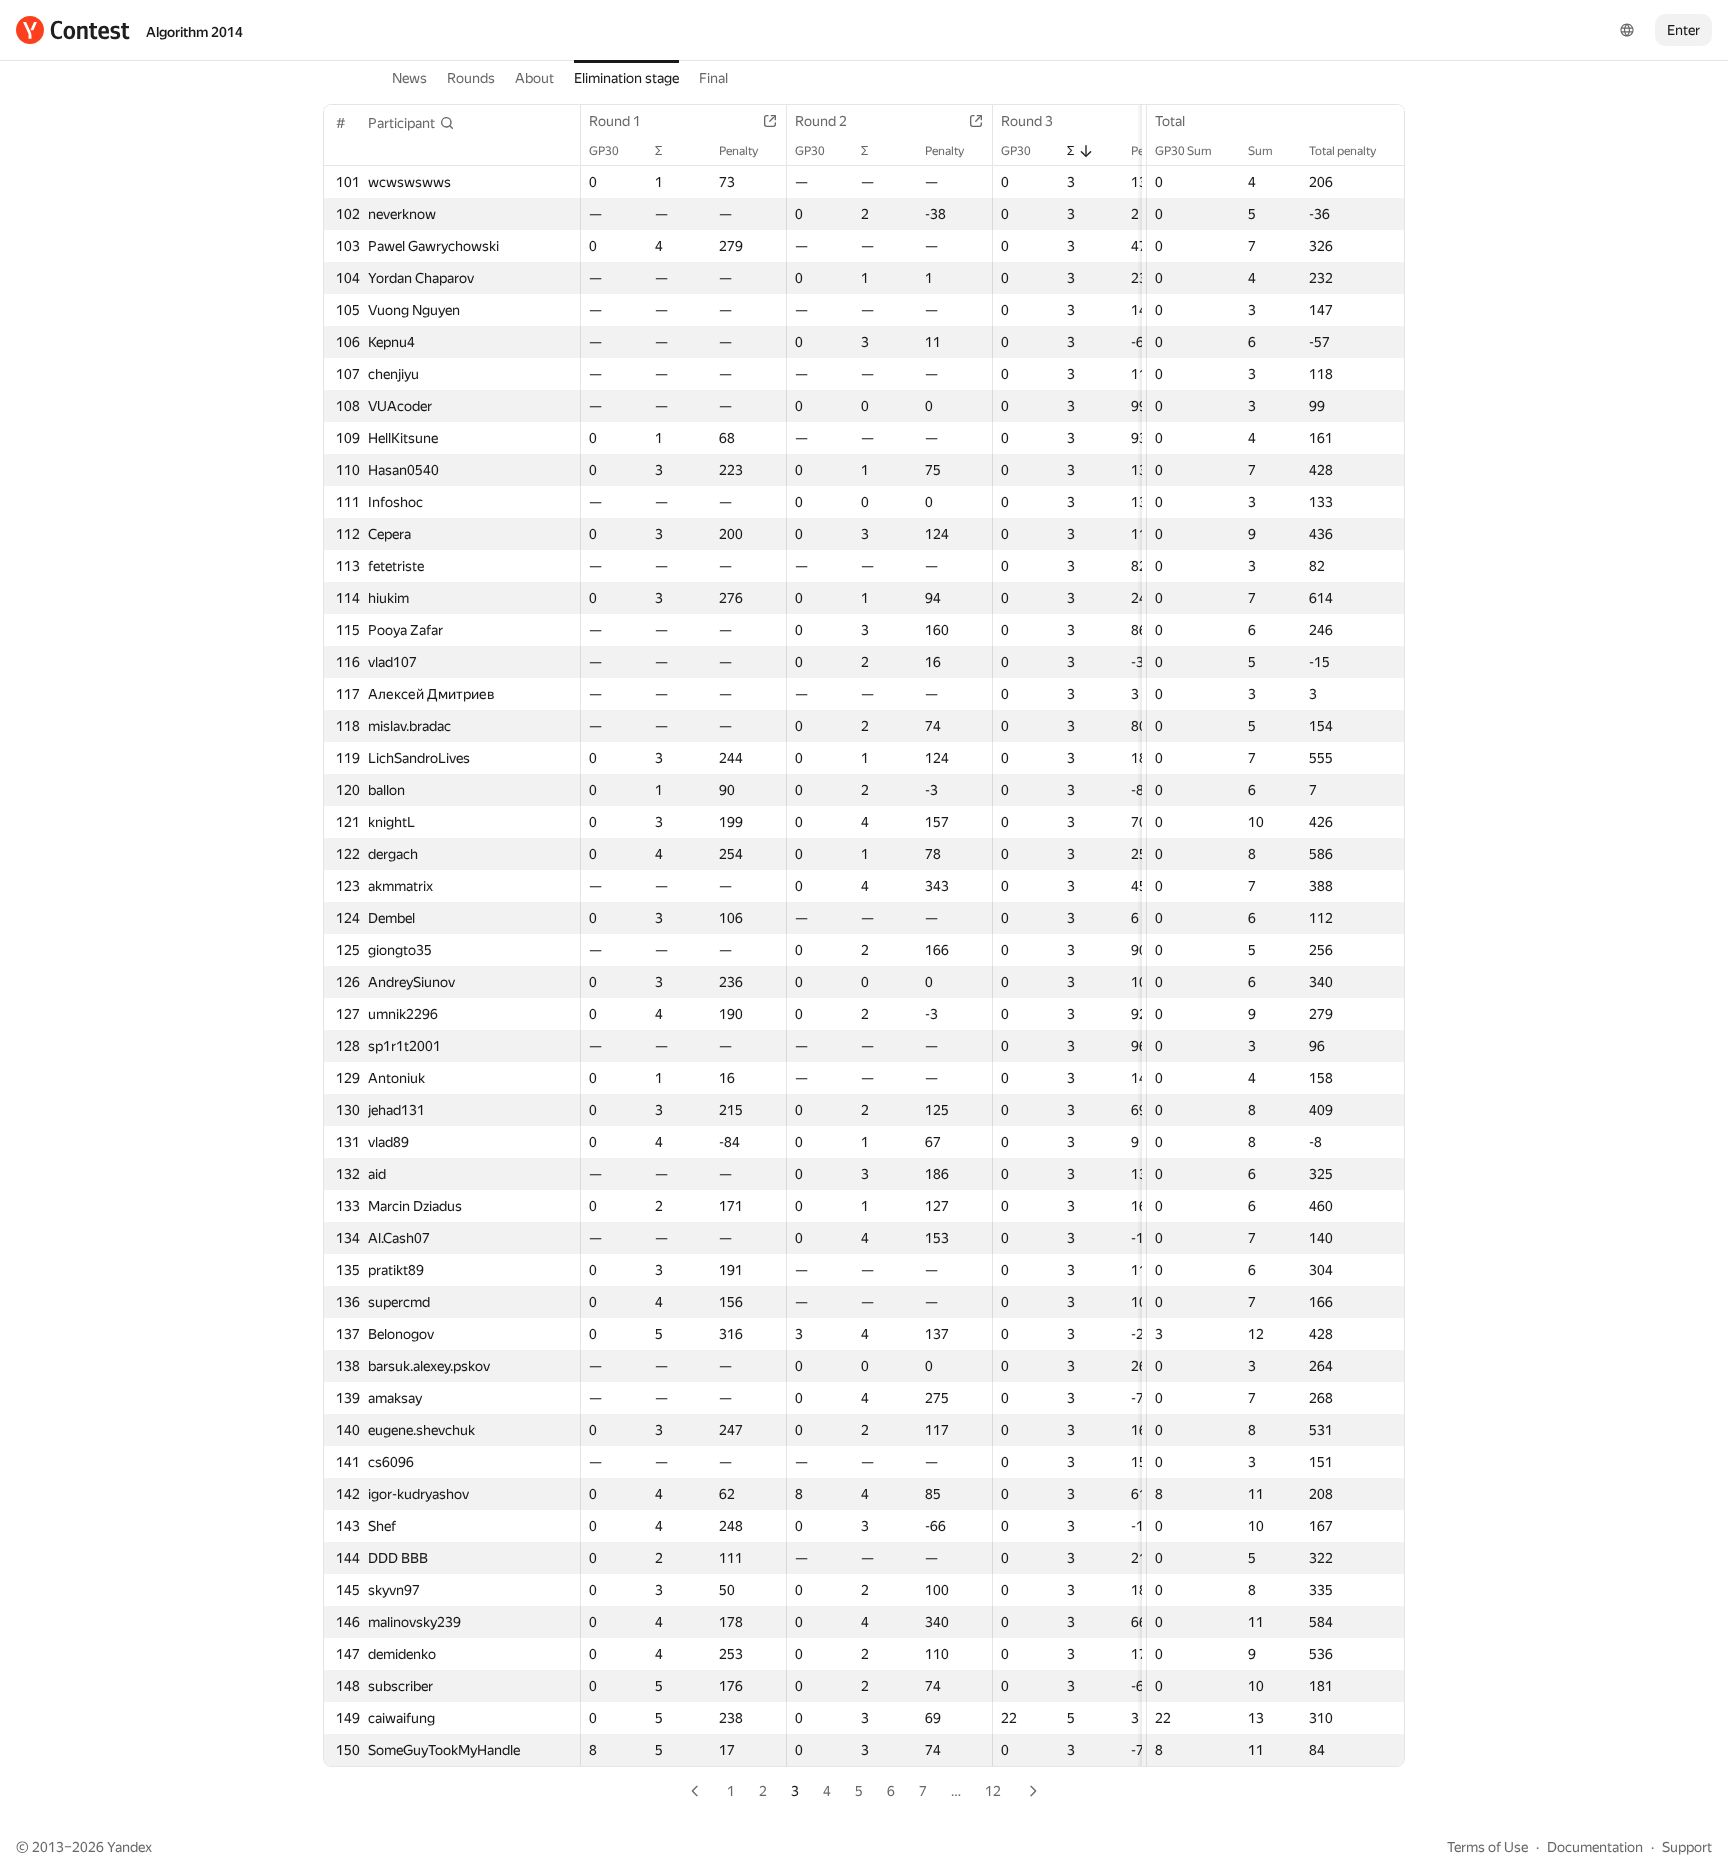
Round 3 (1027, 121)
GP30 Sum (1183, 151)
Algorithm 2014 (194, 32)
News (409, 78)
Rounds (471, 78)
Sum (1260, 151)
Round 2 (821, 121)
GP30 (604, 151)
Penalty (738, 151)
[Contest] (73, 30)
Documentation (1595, 1847)
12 (993, 1791)
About (534, 78)
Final (713, 78)
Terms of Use (1487, 1847)
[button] (411, 123)
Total (1170, 121)
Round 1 (615, 121)
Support (1687, 1847)
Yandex (129, 1847)
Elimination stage (626, 78)
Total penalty (1342, 151)
